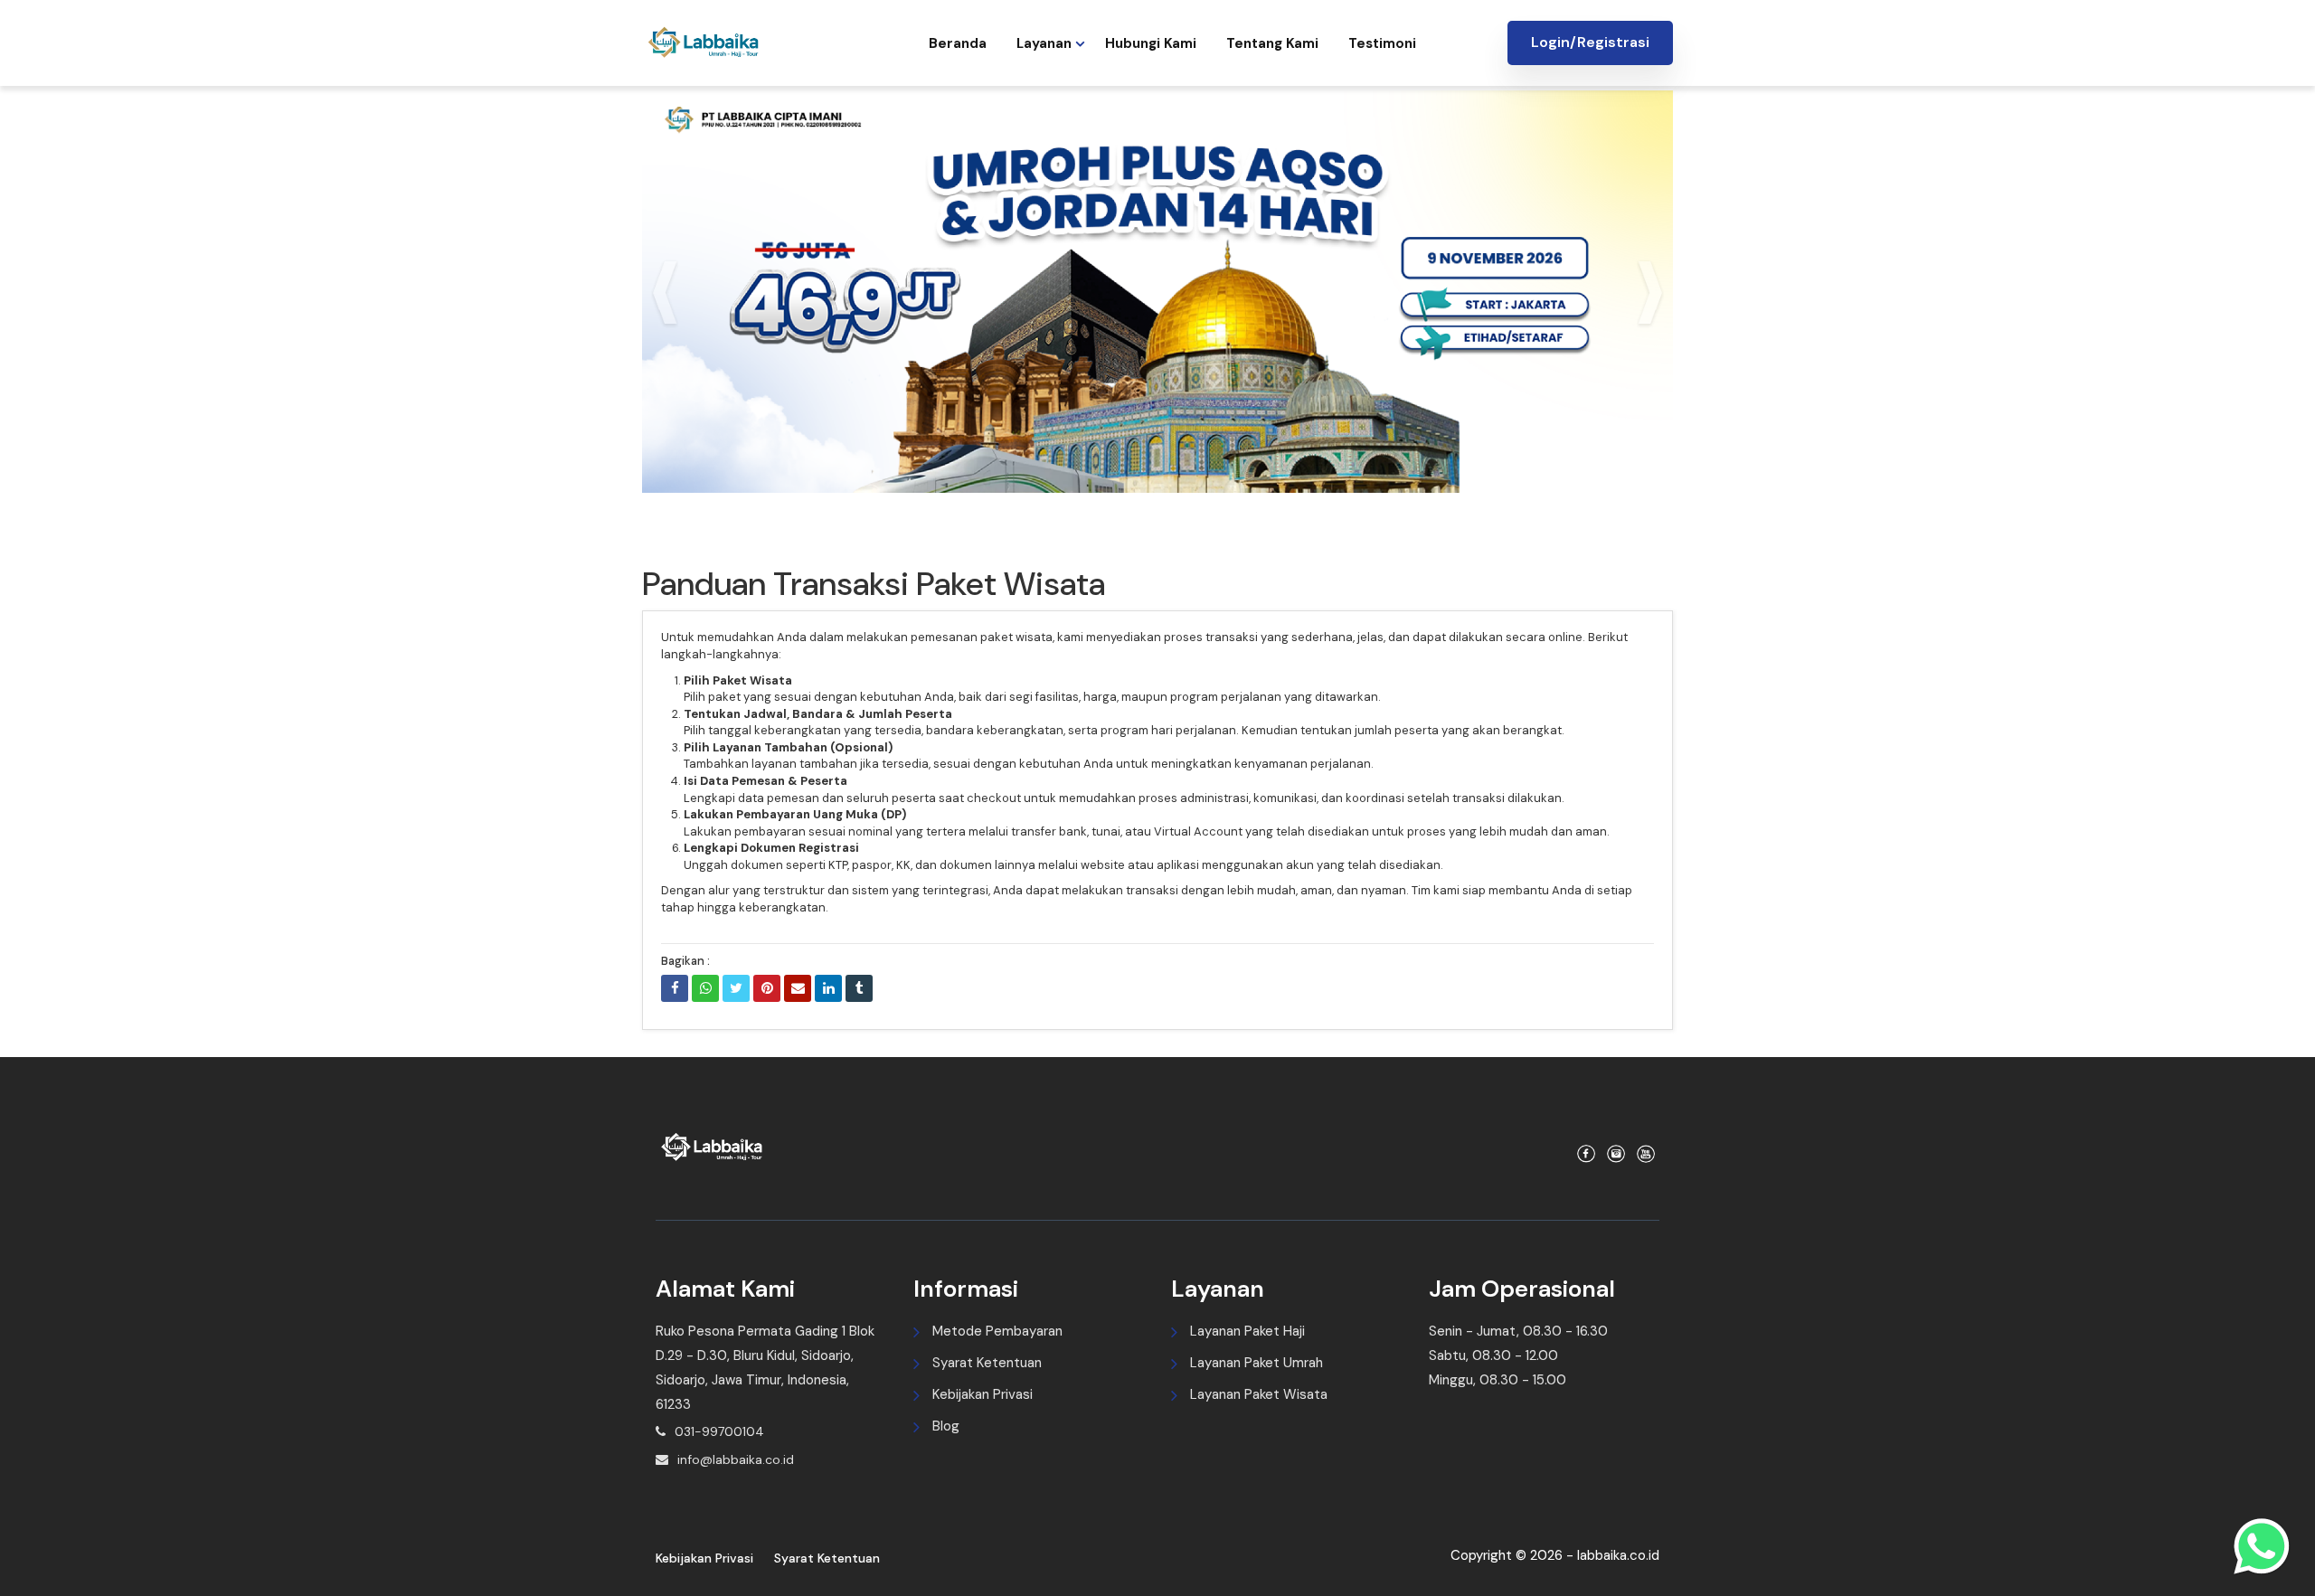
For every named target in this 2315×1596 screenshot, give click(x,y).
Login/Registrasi (1590, 42)
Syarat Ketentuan (987, 1363)
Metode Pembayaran (997, 1331)
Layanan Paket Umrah (1257, 1363)
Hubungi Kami (1151, 43)
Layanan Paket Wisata (1259, 1394)
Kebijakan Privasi (983, 1394)
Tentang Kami (1272, 43)
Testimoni (1382, 43)
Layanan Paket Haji (1247, 1331)
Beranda (958, 43)
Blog (946, 1426)
